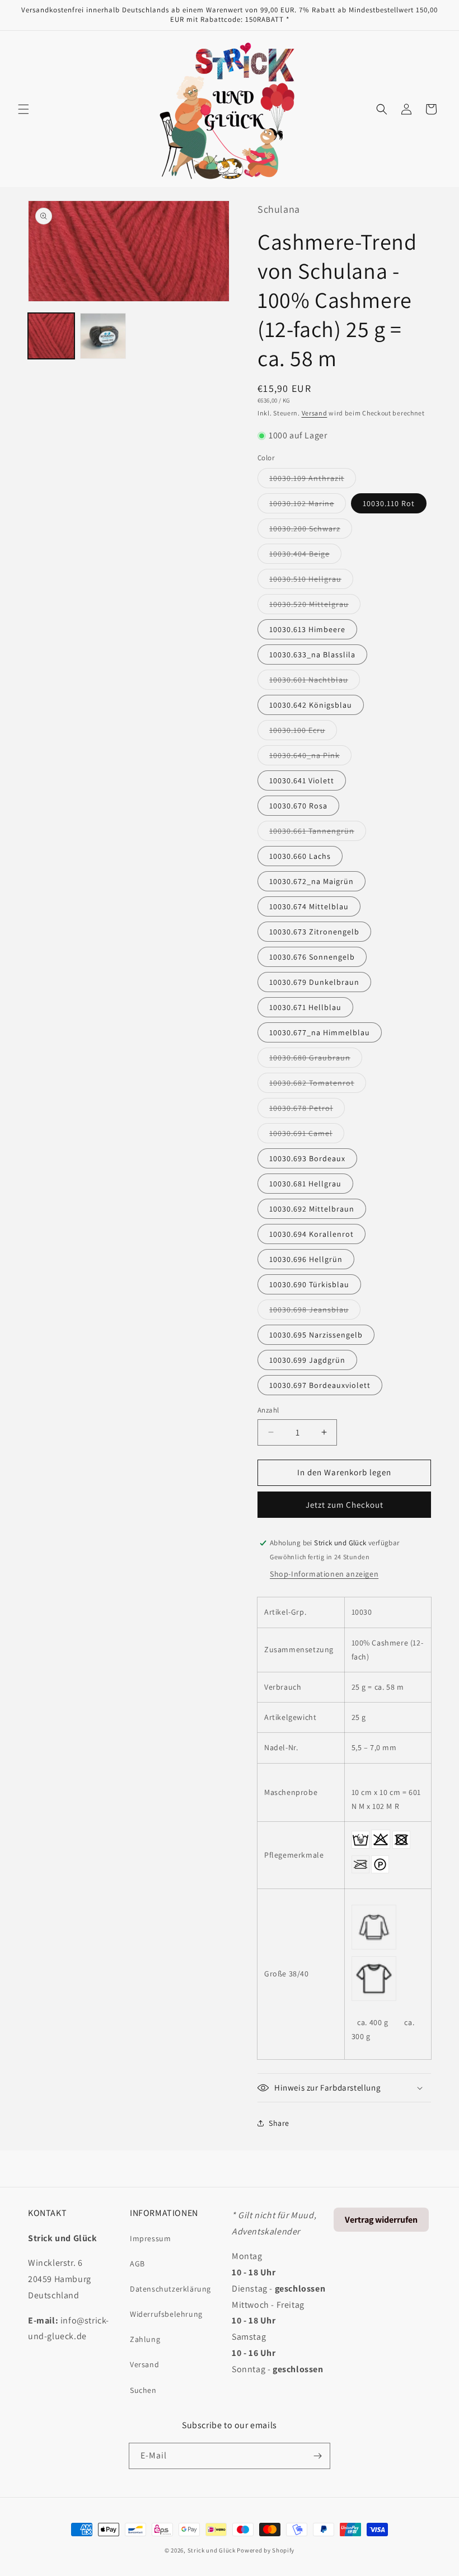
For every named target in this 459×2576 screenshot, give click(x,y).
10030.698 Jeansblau (315, 1312)
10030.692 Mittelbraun (312, 1209)
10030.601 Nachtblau (315, 682)
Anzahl (268, 1410)
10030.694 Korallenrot (312, 1234)
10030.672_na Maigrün (312, 881)
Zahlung (145, 2339)
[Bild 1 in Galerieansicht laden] (51, 336)
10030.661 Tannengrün (318, 833)
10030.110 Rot (389, 503)
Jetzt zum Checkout (345, 1505)
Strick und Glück (212, 2550)
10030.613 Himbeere (307, 629)
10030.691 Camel (307, 1135)
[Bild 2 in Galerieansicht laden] (103, 336)
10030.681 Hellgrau (305, 1184)
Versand (315, 413)
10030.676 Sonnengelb (312, 957)
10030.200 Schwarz (311, 531)
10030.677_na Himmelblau (320, 1032)
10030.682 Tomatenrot (318, 1085)
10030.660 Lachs (300, 856)
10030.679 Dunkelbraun (314, 982)
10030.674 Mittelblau (309, 906)
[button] (24, 109)
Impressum (150, 2238)
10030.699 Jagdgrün (307, 1360)
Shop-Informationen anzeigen (324, 1574)
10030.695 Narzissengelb (316, 1335)
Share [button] (279, 2123)
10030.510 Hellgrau (311, 581)
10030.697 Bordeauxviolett (320, 1385)
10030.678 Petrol (307, 1110)
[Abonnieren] (317, 2456)
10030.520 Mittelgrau (315, 606)
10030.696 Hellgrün (306, 1259)
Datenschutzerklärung (170, 2289)
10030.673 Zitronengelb (314, 932)
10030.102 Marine (308, 506)
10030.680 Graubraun (316, 1060)
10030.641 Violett (302, 780)
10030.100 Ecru (303, 732)
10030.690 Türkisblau (309, 1284)
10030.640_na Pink (310, 758)
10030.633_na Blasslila (312, 654)
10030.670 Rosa (298, 806)
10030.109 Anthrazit (313, 480)
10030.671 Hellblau (305, 1007)
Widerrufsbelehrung (166, 2314)
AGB (137, 2264)
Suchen (143, 2390)
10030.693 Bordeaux (307, 1158)
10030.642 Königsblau (311, 705)
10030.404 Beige (305, 556)
